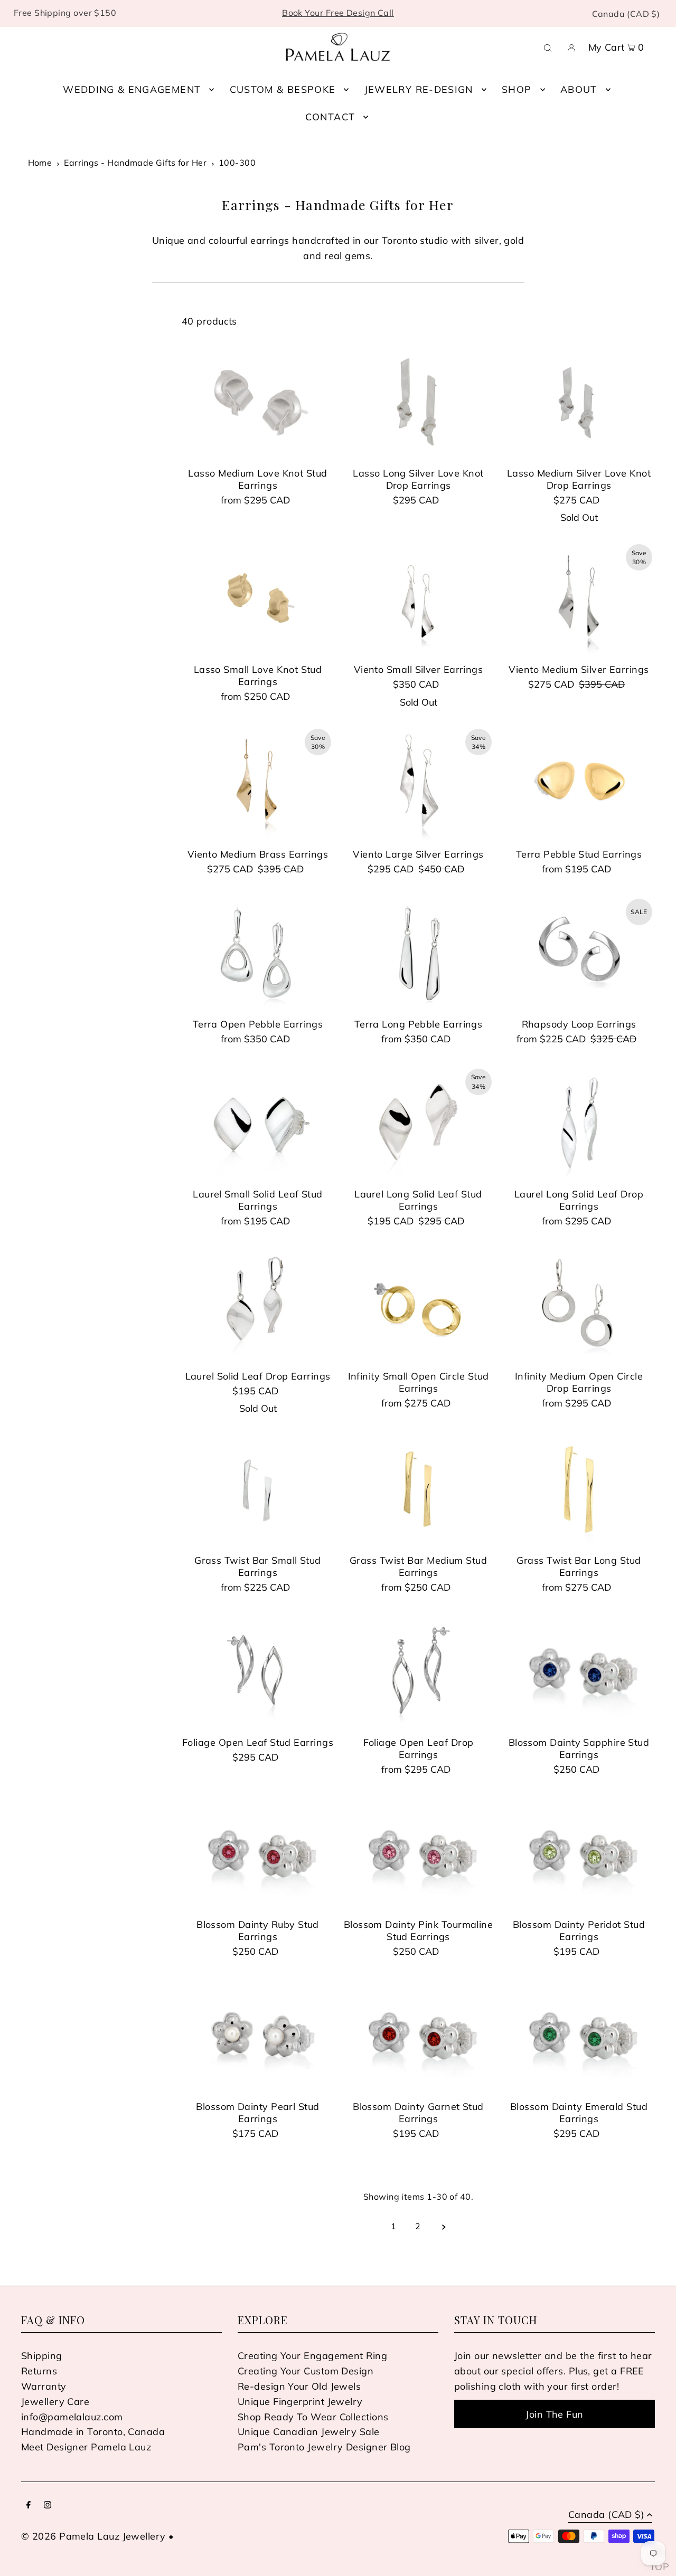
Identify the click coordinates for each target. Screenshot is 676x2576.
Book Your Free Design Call (338, 13)
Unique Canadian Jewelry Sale (309, 2432)
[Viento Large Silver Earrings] (418, 783)
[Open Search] (548, 47)
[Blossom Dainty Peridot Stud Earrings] (579, 1853)
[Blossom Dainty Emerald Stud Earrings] (579, 2036)
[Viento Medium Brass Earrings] (258, 783)
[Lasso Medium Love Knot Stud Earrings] (258, 402)
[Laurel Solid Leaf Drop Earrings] (258, 1305)
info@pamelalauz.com (72, 2417)
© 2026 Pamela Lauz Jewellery (93, 2536)
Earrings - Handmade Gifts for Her (135, 163)
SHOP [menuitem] (517, 89)
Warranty (44, 2386)
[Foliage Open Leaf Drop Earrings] (418, 1671)
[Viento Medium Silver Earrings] (579, 598)
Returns (39, 2371)
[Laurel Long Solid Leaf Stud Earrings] (418, 1123)
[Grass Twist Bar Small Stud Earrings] (258, 1489)
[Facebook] (29, 2506)
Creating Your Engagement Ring (312, 2356)
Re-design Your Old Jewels (299, 2386)
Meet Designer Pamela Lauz (86, 2447)
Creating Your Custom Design (306, 2371)
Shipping (42, 2356)
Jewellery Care (55, 2402)
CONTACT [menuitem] (330, 117)
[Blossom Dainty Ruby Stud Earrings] (258, 1853)
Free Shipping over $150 (65, 13)
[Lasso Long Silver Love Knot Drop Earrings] (418, 402)
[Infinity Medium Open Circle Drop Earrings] (579, 1305)
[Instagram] (48, 2506)
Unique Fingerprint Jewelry (300, 2402)
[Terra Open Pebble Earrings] (258, 953)
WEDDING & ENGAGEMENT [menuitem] (132, 89)
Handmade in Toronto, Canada (93, 2432)
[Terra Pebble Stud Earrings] (579, 783)
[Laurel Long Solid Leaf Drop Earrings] (579, 1123)
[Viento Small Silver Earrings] (418, 598)
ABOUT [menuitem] (579, 89)
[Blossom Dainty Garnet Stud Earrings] (418, 2036)
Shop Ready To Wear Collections (313, 2417)
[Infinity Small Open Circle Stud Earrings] (418, 1305)
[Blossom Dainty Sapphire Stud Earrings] (579, 1671)
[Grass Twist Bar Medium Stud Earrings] (418, 1489)
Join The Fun (554, 2414)
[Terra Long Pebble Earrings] (418, 953)
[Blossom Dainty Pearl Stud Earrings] (258, 2036)
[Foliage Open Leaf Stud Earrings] (258, 1671)
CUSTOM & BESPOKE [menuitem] (283, 89)
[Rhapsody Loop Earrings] (579, 953)
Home (40, 163)
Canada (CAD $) (626, 14)
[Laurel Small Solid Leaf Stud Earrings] (258, 1123)
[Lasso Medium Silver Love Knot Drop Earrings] (579, 402)
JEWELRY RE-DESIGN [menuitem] (419, 89)
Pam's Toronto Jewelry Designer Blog (324, 2447)
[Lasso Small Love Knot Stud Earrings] (258, 598)
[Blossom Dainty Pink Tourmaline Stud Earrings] (418, 1853)
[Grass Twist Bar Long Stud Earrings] (579, 1489)
